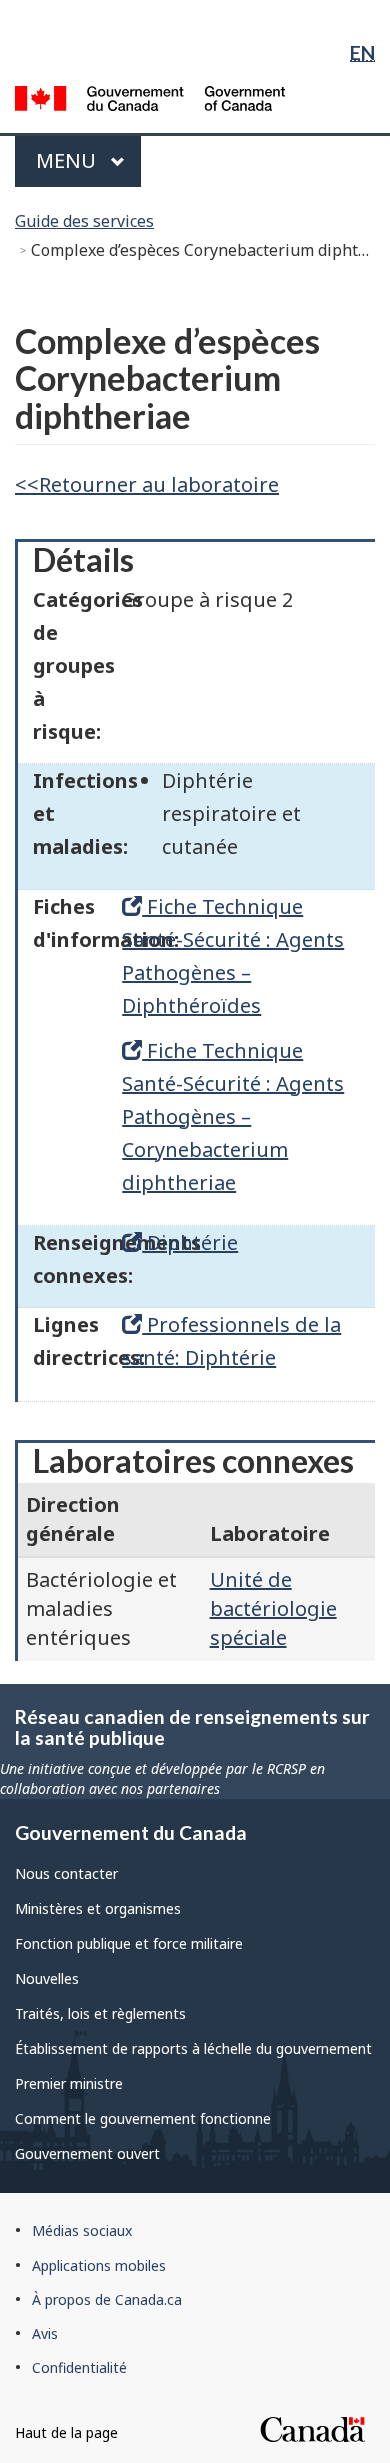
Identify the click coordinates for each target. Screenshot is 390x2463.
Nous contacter (66, 1873)
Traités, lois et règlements (100, 2013)
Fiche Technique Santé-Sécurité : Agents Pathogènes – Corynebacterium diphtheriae (233, 1116)
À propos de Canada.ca (107, 2299)
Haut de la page (66, 2432)
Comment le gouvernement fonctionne (143, 2118)
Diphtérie (190, 1242)
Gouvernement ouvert (87, 2153)
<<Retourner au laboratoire (147, 484)
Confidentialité (79, 2367)
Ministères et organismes (98, 1908)
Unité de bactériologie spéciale (273, 1608)
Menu (86, 160)
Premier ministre (69, 2083)
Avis (45, 2333)
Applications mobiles (99, 2265)
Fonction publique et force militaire (129, 1943)
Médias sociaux (82, 2230)
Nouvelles (47, 1978)
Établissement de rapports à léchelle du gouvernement (193, 2048)
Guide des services (84, 221)
